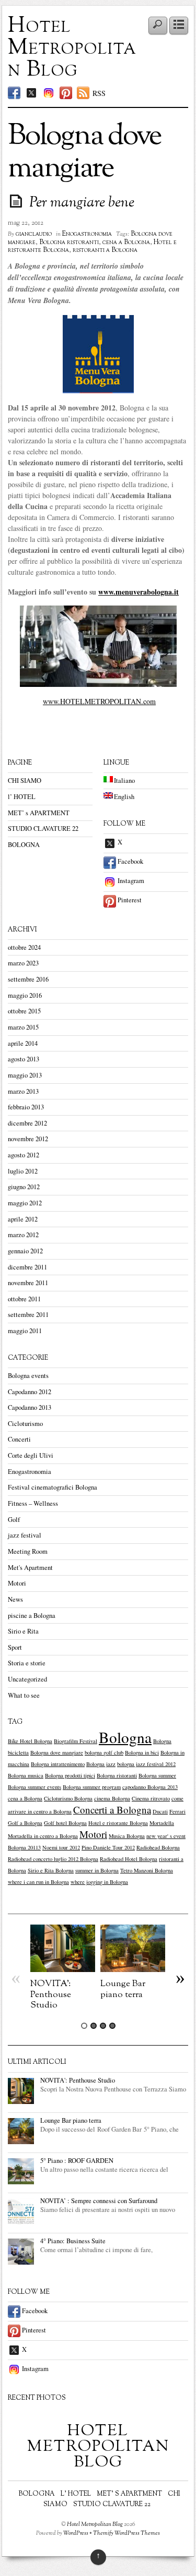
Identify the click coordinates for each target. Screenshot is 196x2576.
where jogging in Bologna (99, 1882)
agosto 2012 (24, 1155)
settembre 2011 (28, 1315)
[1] (84, 2026)
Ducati (160, 1811)
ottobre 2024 (24, 947)
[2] (94, 2026)
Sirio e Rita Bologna (51, 1870)
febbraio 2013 (26, 1107)
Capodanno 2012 (30, 1392)
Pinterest (129, 900)
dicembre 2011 (27, 1267)
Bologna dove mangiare (57, 1752)
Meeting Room (28, 1551)
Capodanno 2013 (30, 1407)
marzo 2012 (23, 1235)
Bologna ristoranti (69, 243)
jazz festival (25, 1535)
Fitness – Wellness (33, 1503)
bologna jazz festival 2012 (146, 1764)
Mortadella (162, 1823)
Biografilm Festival (76, 1741)
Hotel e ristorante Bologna (118, 1823)
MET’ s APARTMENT (39, 813)
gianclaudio (34, 234)
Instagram (130, 881)
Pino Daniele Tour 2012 (108, 1847)
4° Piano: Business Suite (73, 2241)
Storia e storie (27, 1663)
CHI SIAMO (25, 781)
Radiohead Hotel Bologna (129, 1859)
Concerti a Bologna (112, 1810)
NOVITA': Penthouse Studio (51, 1994)
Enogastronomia (87, 234)
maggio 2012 (25, 1203)
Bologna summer (157, 1775)
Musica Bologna (127, 1836)
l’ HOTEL (22, 797)
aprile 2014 (23, 1043)
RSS (99, 93)
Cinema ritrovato (151, 1798)
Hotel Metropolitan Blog (72, 48)
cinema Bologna (112, 1798)
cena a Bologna (126, 243)
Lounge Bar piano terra (123, 1989)
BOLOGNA (24, 845)
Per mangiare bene (82, 203)
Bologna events (28, 1376)
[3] (103, 2026)
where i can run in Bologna (38, 1882)
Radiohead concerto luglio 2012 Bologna (53, 1859)
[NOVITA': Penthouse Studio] (63, 1969)
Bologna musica (26, 1775)
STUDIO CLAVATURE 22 (43, 829)
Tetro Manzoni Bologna (147, 1870)
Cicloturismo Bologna (68, 1798)
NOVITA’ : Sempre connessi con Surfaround (99, 2201)
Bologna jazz (101, 1764)
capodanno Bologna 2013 (150, 1787)
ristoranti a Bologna (105, 250)
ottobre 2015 (24, 1011)
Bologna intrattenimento (58, 1764)
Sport (15, 1647)
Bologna (125, 1737)
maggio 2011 (25, 1331)
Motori (17, 1583)
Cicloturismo (25, 1424)
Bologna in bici (142, 1752)
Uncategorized (27, 1679)
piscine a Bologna (32, 1616)
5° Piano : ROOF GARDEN (77, 2161)
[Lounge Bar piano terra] (133, 1969)
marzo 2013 (23, 1091)
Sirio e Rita (23, 1631)
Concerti (19, 1439)
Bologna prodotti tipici (70, 1775)
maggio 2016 (25, 995)
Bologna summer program (92, 1787)
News (15, 1599)
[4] (112, 2026)
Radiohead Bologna (158, 1847)
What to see (24, 1695)
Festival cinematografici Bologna (53, 1487)
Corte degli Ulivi (31, 1455)
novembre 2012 (28, 1139)
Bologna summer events (34, 1787)
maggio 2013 (25, 1075)
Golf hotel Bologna (65, 1823)
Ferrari (177, 1811)
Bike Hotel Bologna (30, 1741)
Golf (14, 1520)
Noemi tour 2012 (61, 1847)
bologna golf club (104, 1752)
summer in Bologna (97, 1870)
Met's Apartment (30, 1568)
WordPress (76, 2533)
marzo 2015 (23, 1027)
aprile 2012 (23, 1219)
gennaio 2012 (25, 1251)
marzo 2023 (23, 963)
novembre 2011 (28, 1283)
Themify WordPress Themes (126, 2533)
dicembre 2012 (27, 1123)
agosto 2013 (24, 1059)
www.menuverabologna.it (139, 592)
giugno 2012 (24, 1187)
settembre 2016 (28, 979)
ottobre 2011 (24, 1299)
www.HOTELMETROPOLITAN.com (99, 701)
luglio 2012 (23, 1171)
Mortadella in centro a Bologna (43, 1836)
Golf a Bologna (25, 1823)
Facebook (130, 861)
